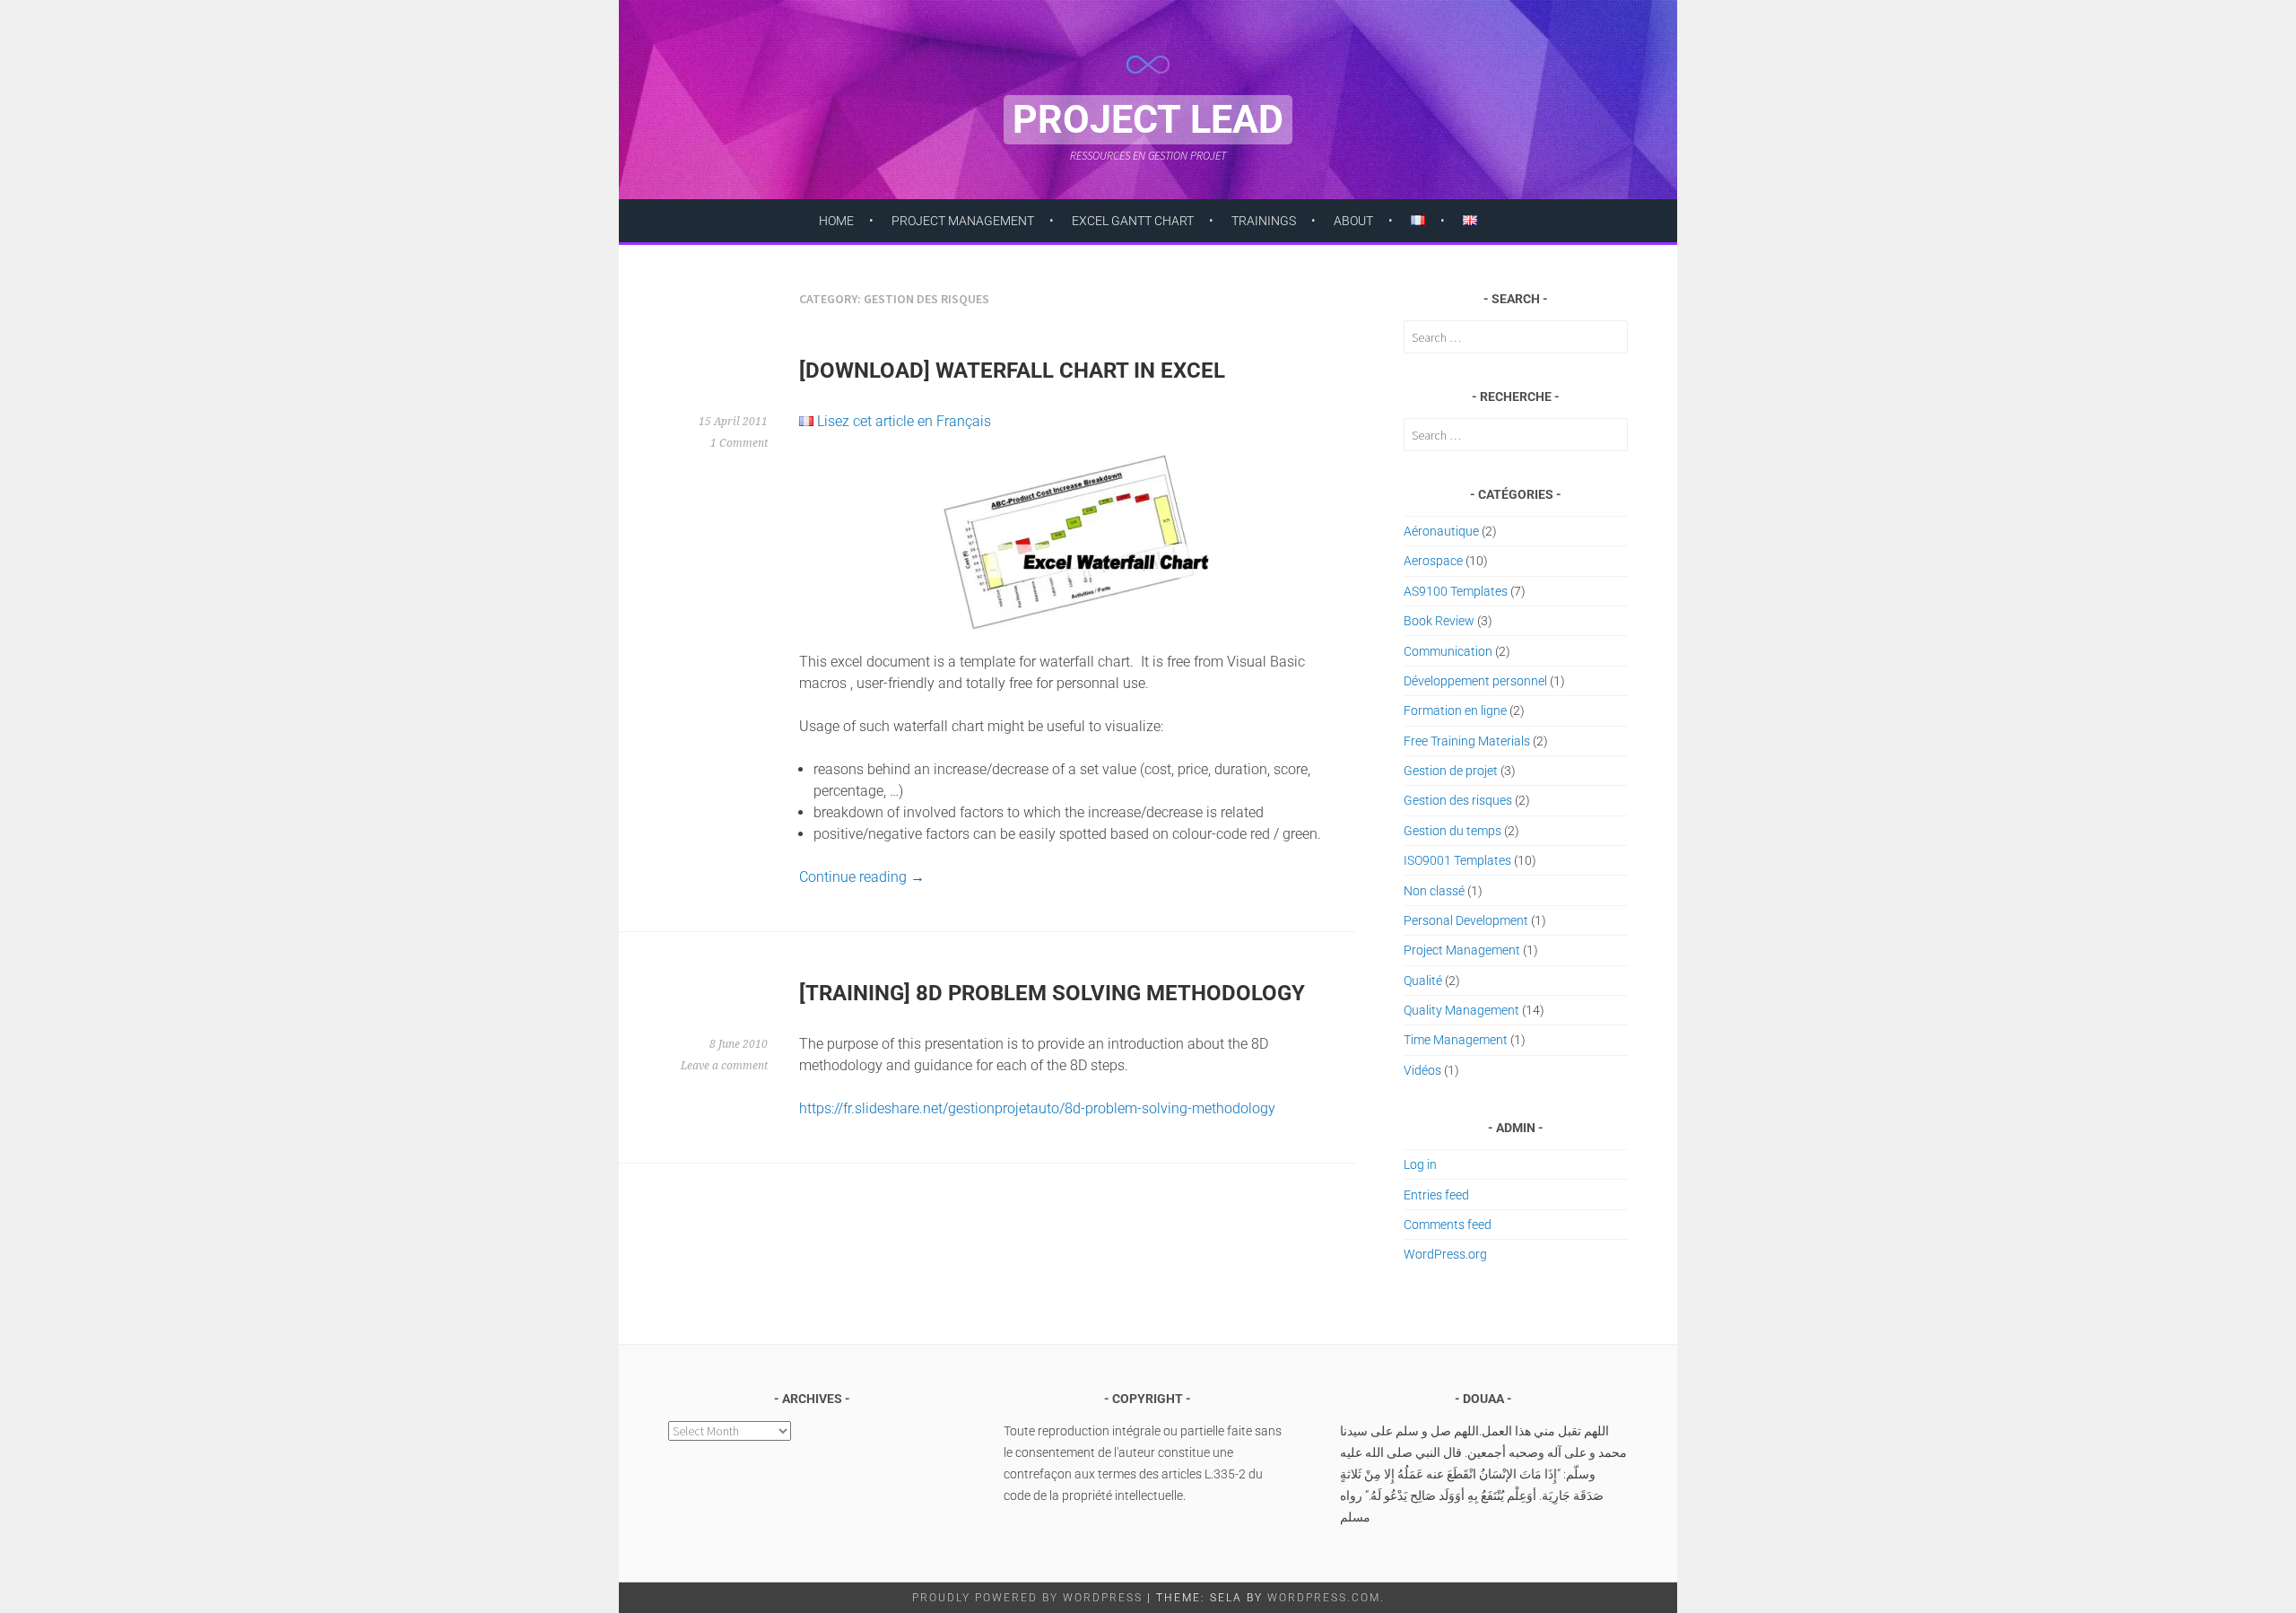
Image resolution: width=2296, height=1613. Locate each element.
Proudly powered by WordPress (1027, 1598)
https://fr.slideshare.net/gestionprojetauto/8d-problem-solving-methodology (1037, 1108)
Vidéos (1422, 1070)
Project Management (963, 221)
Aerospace (1433, 561)
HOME (836, 221)
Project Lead (1148, 120)
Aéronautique (1441, 531)
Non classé (1434, 891)
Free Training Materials (1467, 741)
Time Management (1456, 1040)
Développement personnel (1475, 681)
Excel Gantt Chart (1133, 221)
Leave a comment (724, 1066)
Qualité (1423, 981)
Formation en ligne (1455, 711)
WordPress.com (1324, 1598)
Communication (1448, 651)
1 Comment (739, 443)
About (1353, 221)
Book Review (1439, 621)
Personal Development (1466, 920)
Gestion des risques (1458, 800)
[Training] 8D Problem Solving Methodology (1052, 993)
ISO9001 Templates (1457, 860)
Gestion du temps (1452, 831)
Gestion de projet (1451, 771)
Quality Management (1461, 1010)
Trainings (1264, 221)
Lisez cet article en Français (904, 421)
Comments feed (1448, 1225)
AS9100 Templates (1456, 591)
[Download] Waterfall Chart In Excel (1012, 371)
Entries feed (1436, 1195)
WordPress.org (1445, 1254)
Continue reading (862, 877)
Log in (1420, 1164)
